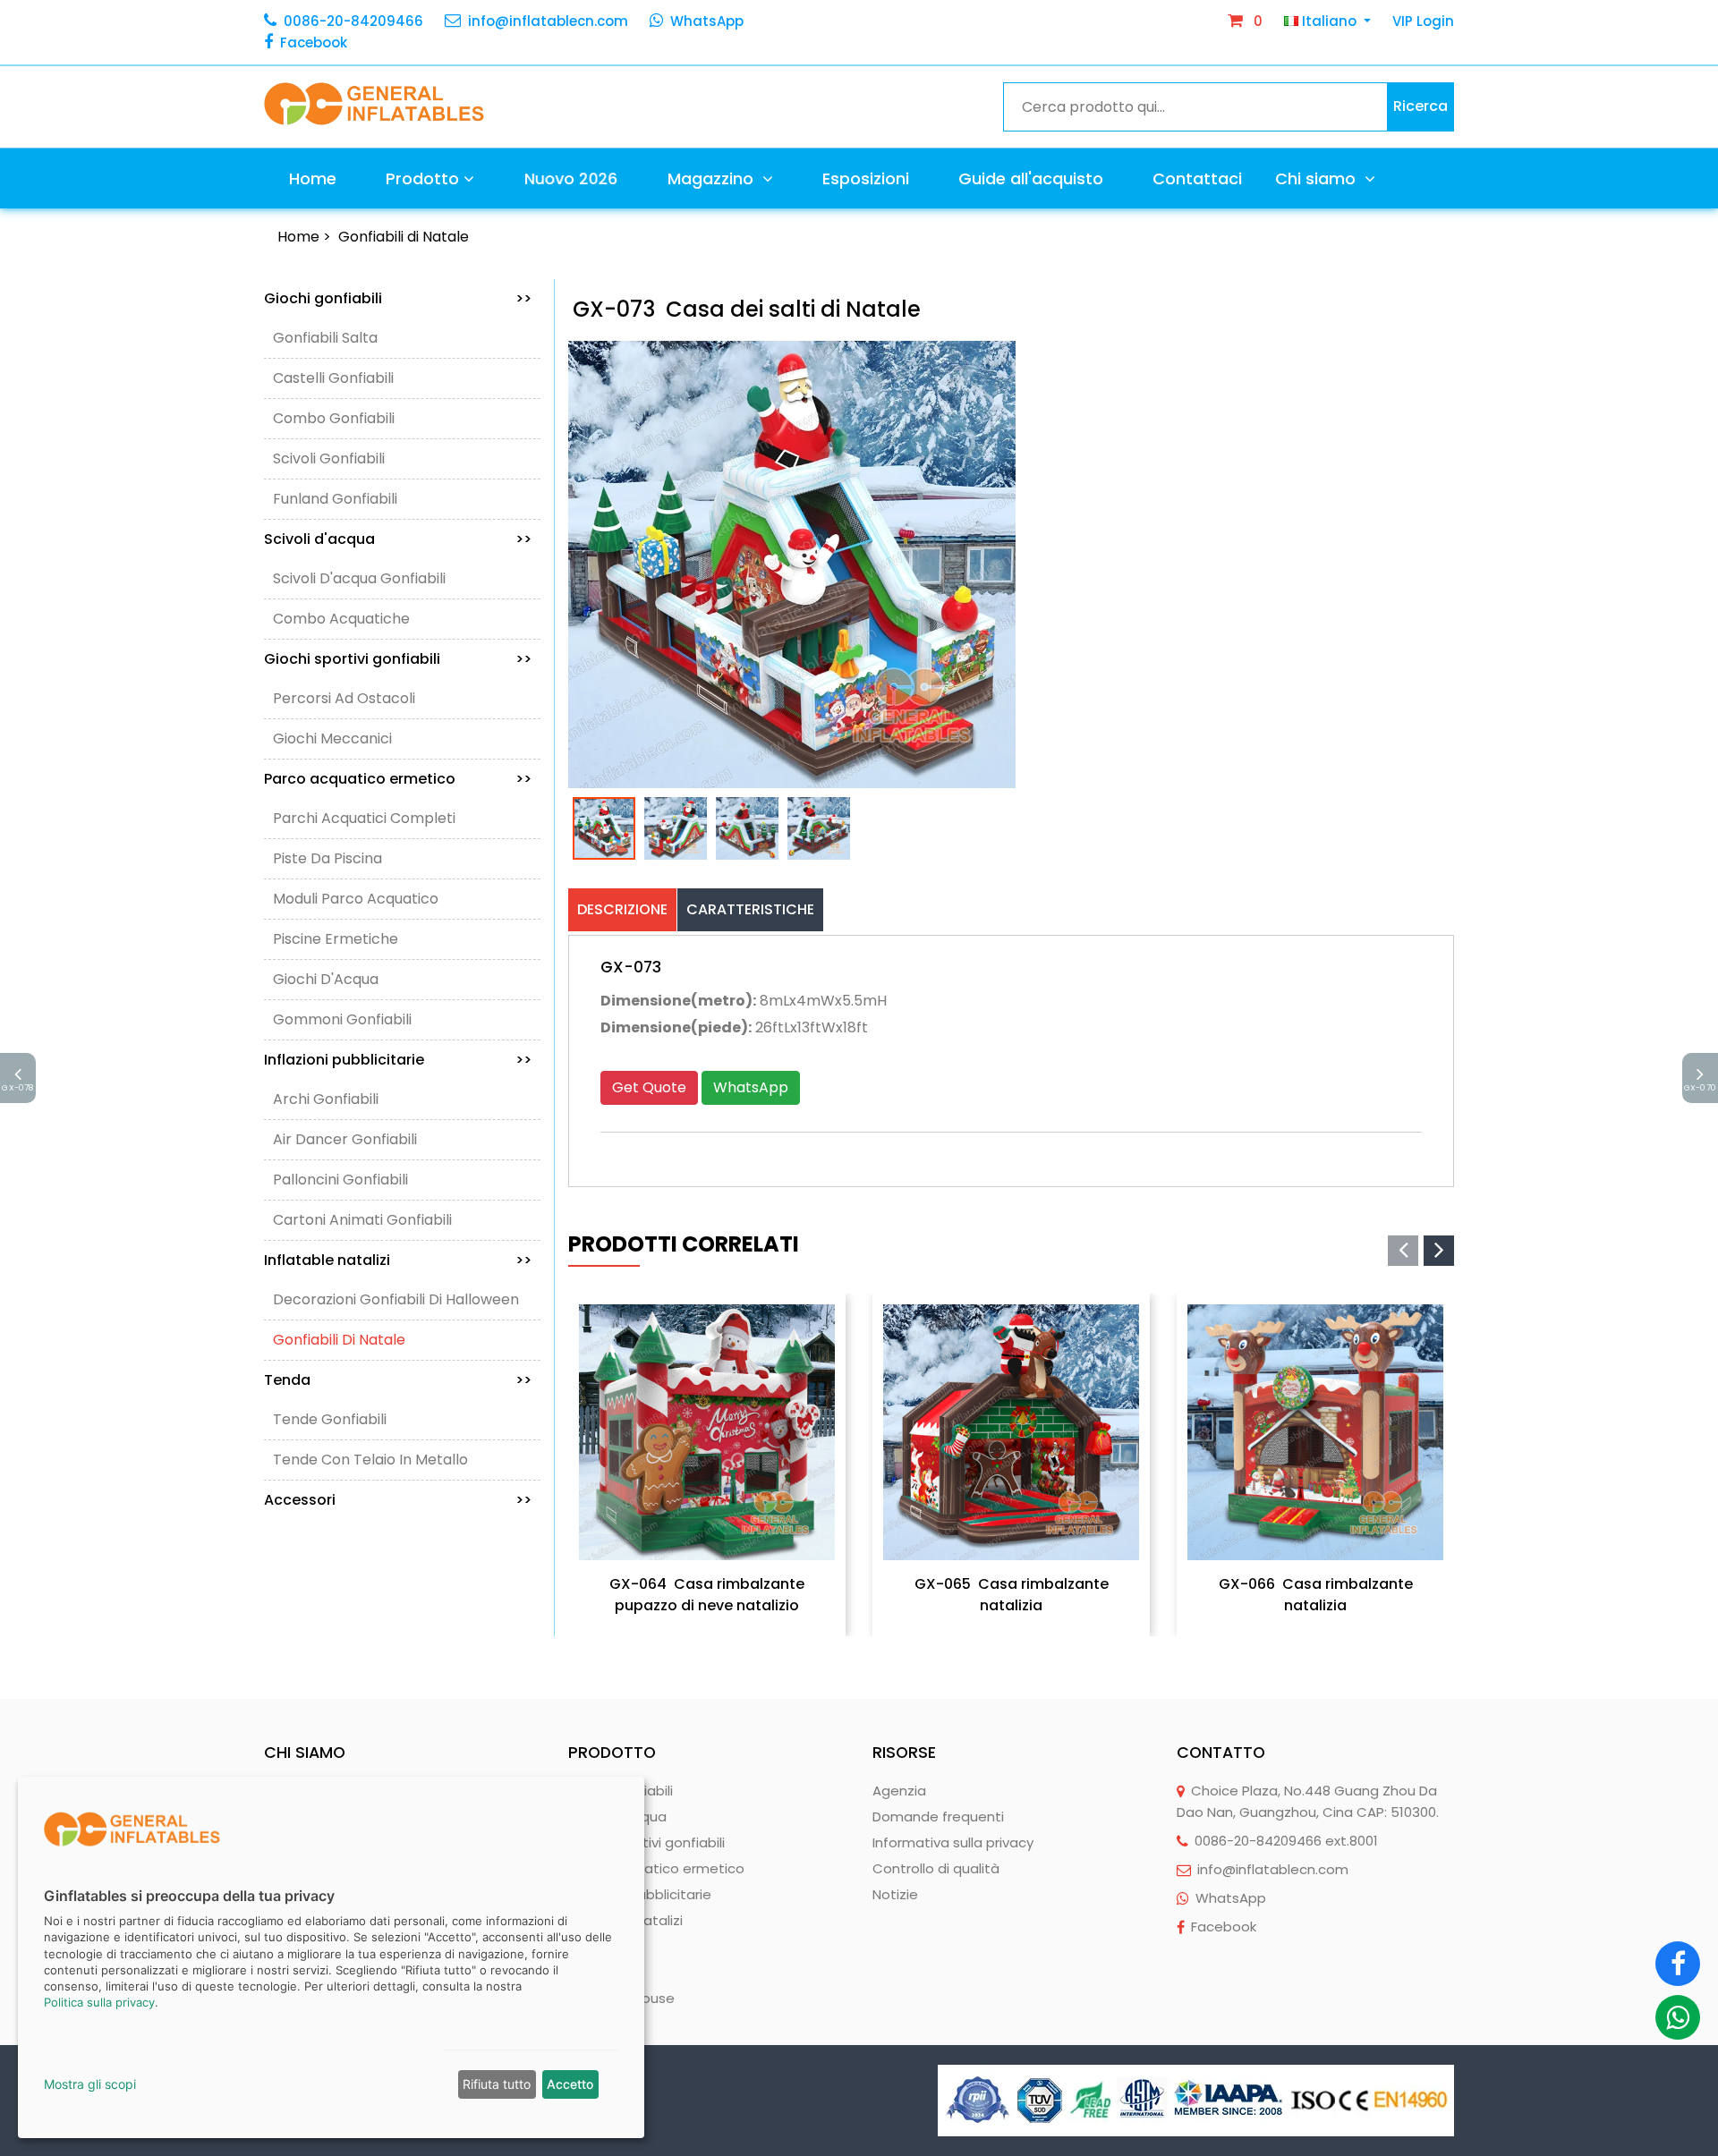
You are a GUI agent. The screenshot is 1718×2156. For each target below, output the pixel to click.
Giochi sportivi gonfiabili (398, 659)
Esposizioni (866, 178)
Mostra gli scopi (90, 2084)
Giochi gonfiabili (398, 298)
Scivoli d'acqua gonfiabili (359, 578)
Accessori (398, 1500)
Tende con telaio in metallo (370, 1460)
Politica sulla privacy (99, 2002)
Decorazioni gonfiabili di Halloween (396, 1299)
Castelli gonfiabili (333, 378)
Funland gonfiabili (335, 499)
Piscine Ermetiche (336, 939)
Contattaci (1197, 178)
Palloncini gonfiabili (340, 1180)
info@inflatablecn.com (548, 21)
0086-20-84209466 (353, 21)
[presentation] (1403, 1251)
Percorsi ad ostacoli (344, 698)
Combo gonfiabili (334, 418)
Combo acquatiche (341, 619)
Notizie (895, 1894)
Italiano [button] (1329, 21)
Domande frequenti (938, 1816)
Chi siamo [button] (1318, 178)
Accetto (570, 2084)
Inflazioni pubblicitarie (398, 1060)
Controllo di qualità (936, 1868)
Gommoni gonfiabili (342, 1019)
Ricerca (1420, 106)
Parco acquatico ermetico (398, 779)
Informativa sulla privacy (953, 1842)
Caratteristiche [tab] (750, 909)
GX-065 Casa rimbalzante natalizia (1012, 1595)
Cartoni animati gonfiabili (362, 1220)
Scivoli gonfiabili (329, 458)
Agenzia (899, 1791)
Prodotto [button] (422, 178)
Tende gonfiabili (330, 1419)
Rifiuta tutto (497, 2084)
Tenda (398, 1380)
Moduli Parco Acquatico (356, 899)
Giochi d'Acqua (326, 979)
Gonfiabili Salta (325, 338)
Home (313, 178)
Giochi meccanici (332, 738)
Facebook (314, 42)
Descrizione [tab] (622, 909)
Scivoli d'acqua (398, 539)
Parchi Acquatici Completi (364, 818)
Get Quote (649, 1087)
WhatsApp (707, 21)
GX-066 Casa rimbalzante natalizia (1316, 1595)
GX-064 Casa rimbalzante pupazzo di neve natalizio (707, 1595)
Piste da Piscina (327, 858)
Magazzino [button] (713, 178)
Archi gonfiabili (326, 1099)
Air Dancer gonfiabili (345, 1139)
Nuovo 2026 (570, 178)
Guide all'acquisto (1031, 178)
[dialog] (331, 1957)
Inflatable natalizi (398, 1260)
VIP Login (1423, 21)
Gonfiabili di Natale (404, 237)
